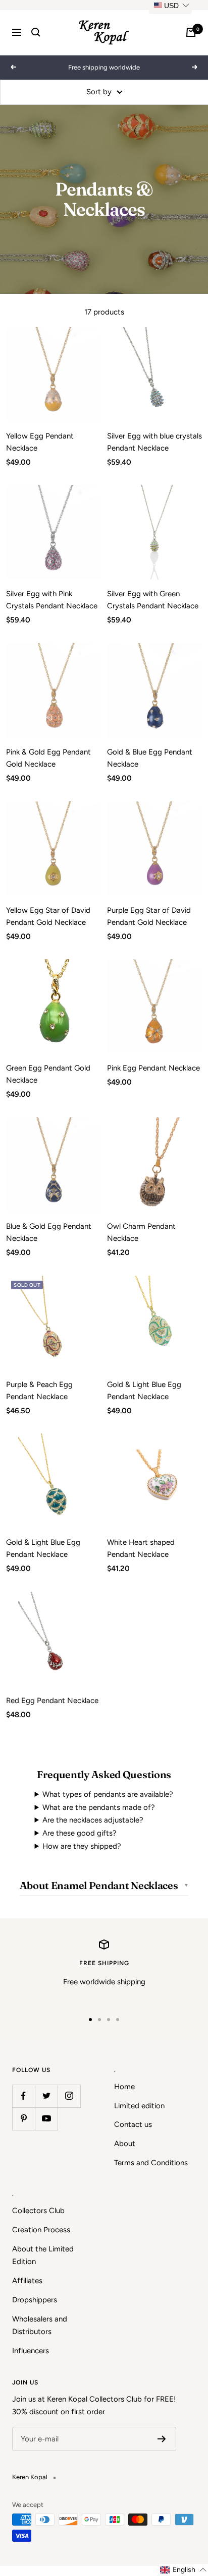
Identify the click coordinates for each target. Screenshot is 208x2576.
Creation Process (41, 2230)
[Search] (36, 32)
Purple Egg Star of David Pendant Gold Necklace (149, 916)
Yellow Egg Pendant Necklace (40, 442)
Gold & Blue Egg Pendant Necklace (150, 758)
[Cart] (191, 32)
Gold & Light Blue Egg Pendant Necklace (144, 1391)
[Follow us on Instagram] (69, 2096)
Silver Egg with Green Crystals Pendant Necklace (153, 600)
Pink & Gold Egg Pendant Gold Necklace (48, 758)
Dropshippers (35, 2300)
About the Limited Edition (43, 2255)
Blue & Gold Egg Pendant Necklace (49, 1232)
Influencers (31, 2351)
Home (124, 2087)
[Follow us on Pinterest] (23, 2119)
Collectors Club (38, 2211)
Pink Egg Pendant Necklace (153, 1068)
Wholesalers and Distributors (40, 2326)
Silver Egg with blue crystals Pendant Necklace (154, 442)
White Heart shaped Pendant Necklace (141, 1548)
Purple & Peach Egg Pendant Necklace (39, 1391)
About (125, 2144)
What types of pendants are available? (108, 1794)
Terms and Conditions (151, 2163)
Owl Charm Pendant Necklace (141, 1232)
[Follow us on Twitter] (46, 2096)
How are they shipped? (82, 1846)
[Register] (162, 2439)
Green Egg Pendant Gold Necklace (48, 1074)
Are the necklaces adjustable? (93, 1820)
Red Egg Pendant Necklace (52, 1701)
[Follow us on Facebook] (23, 2096)
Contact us (133, 2124)
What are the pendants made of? (99, 1807)
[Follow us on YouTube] (46, 2119)
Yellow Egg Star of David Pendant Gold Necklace (48, 916)
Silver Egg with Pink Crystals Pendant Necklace (52, 600)
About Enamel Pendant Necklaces (99, 1885)
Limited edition (139, 2106)
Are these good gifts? (80, 1833)
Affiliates (27, 2281)
